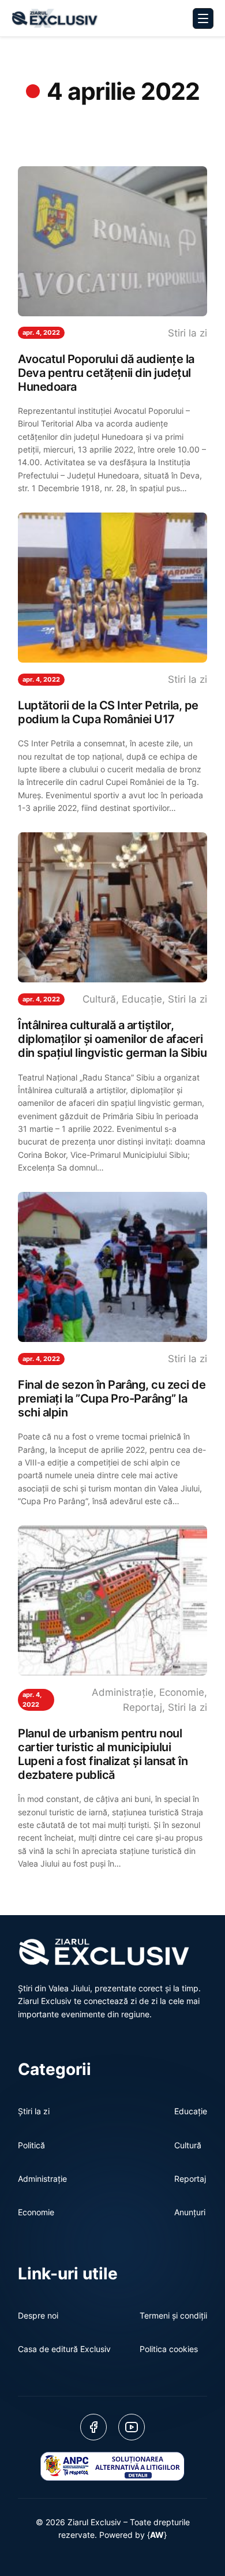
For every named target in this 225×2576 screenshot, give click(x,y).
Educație (142, 999)
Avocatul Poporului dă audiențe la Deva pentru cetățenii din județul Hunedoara (106, 373)
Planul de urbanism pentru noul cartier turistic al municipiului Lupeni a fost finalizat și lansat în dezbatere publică (103, 1754)
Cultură (99, 999)
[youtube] (132, 2427)
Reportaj (142, 1707)
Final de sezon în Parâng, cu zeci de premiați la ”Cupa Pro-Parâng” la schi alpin (112, 1399)
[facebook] (93, 2427)
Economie (182, 1692)
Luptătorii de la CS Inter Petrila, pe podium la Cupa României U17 (108, 712)
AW (157, 2535)
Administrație (123, 1692)
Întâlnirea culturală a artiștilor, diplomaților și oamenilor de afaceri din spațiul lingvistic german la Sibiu (112, 1039)
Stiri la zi (187, 333)
